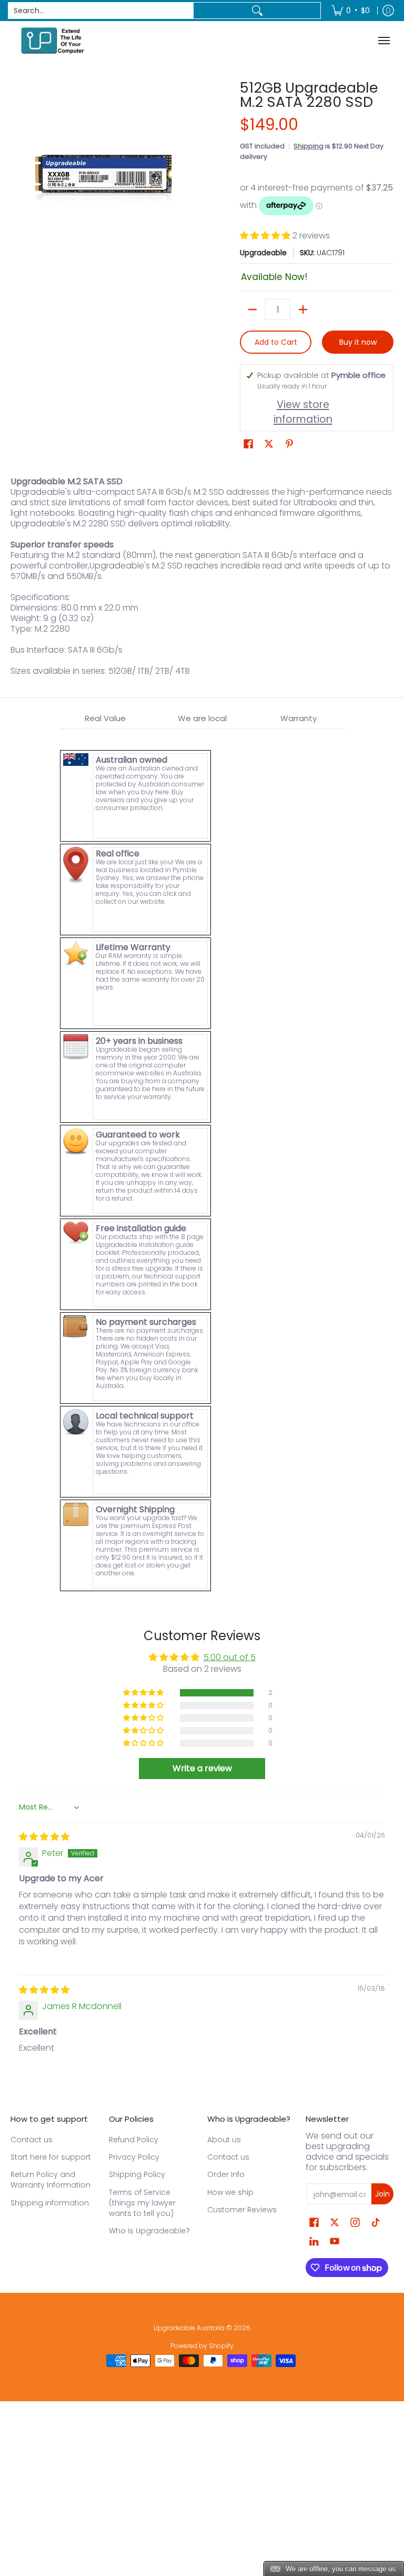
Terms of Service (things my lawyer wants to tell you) (142, 2203)
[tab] (106, 719)
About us (224, 2140)
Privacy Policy (134, 2157)
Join (382, 2194)
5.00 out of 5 (230, 1657)
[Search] (257, 11)
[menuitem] (351, 11)
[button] (266, 236)
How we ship (230, 2192)
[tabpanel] (202, 1161)
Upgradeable (263, 253)
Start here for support (51, 2157)
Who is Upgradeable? (149, 2231)
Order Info (226, 2174)
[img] (44, 1837)
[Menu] (385, 40)
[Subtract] (252, 309)
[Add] (303, 309)
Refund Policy (134, 2140)
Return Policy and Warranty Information (50, 2180)
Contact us (32, 2140)
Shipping (309, 146)
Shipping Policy (137, 2174)
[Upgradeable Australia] (53, 40)
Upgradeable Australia (189, 2328)
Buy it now (358, 342)
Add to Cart (276, 342)
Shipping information (50, 2203)
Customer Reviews (242, 2210)
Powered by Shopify (202, 2346)
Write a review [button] (202, 1768)
